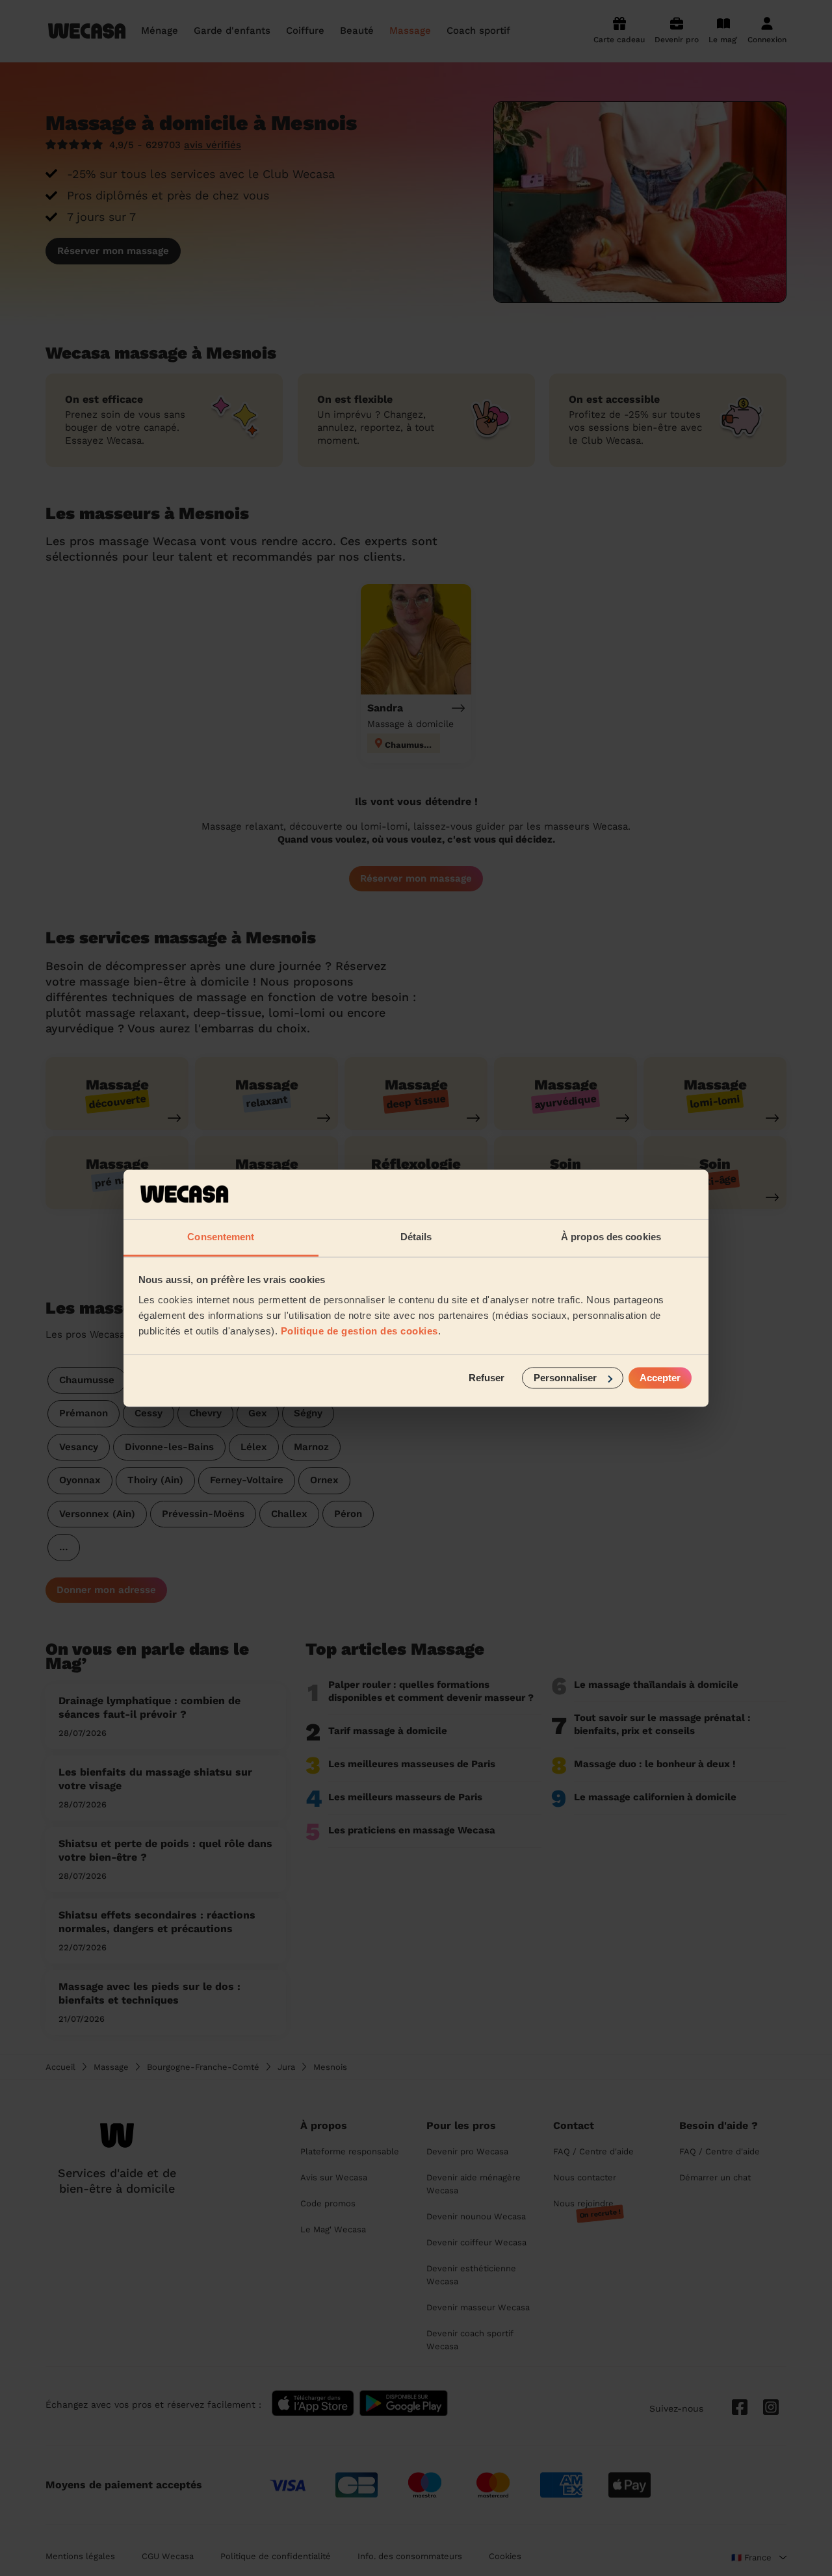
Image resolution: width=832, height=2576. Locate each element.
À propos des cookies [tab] (611, 1237)
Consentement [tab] (221, 1237)
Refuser (487, 1378)
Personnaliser (565, 1378)
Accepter (660, 1378)
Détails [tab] (416, 1237)
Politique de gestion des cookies (359, 1332)
